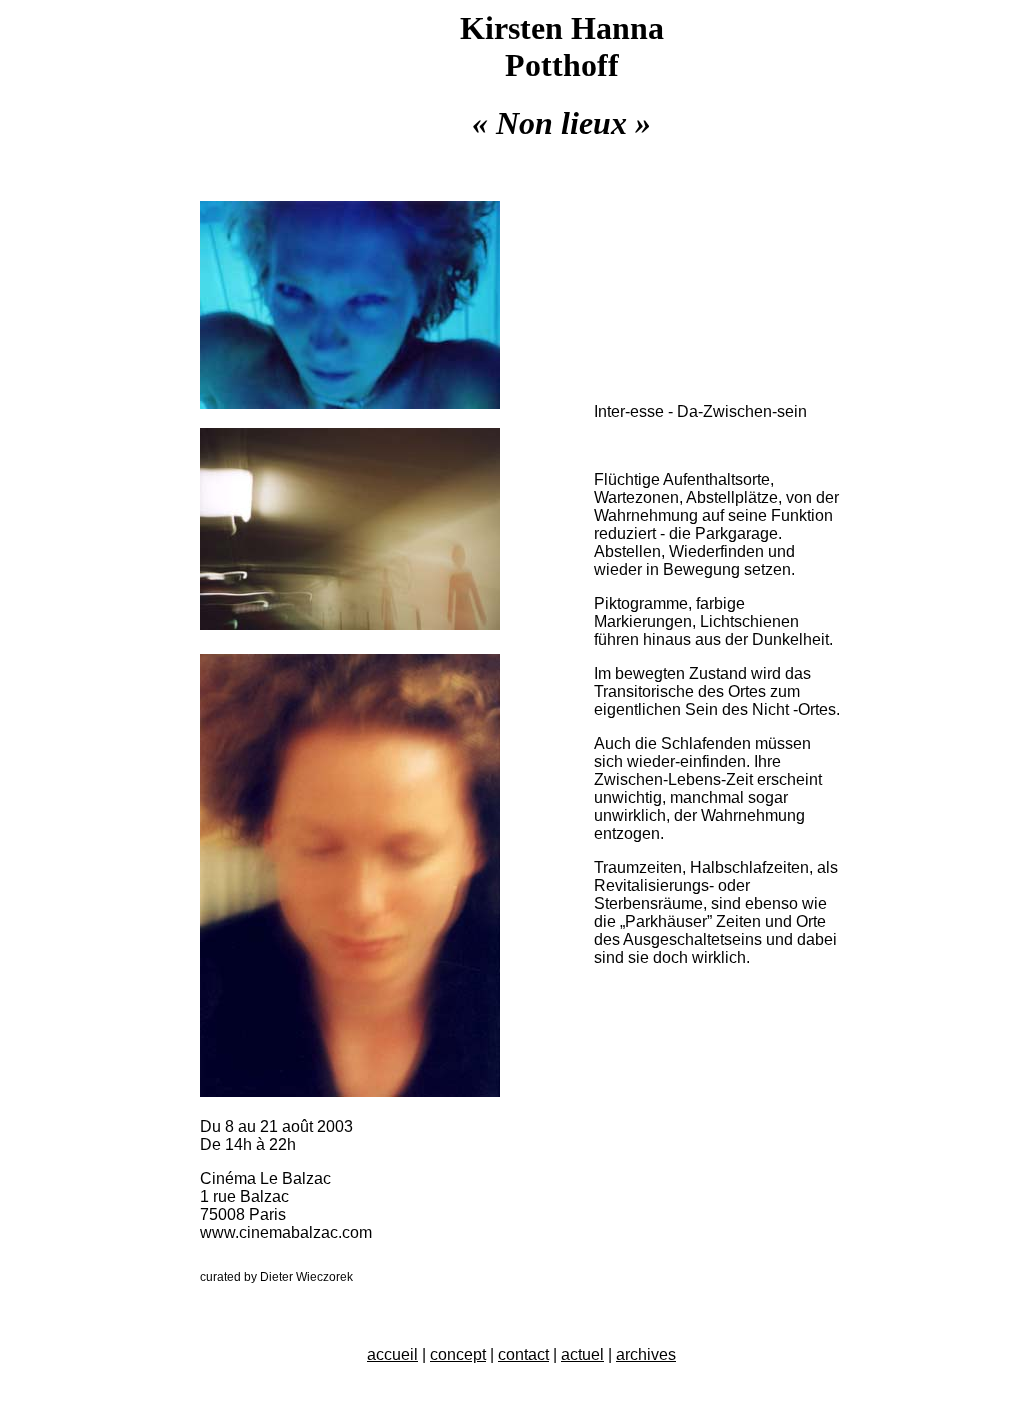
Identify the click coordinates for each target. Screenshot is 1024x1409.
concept (458, 1354)
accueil (392, 1354)
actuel (582, 1354)
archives (646, 1354)
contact (523, 1354)
